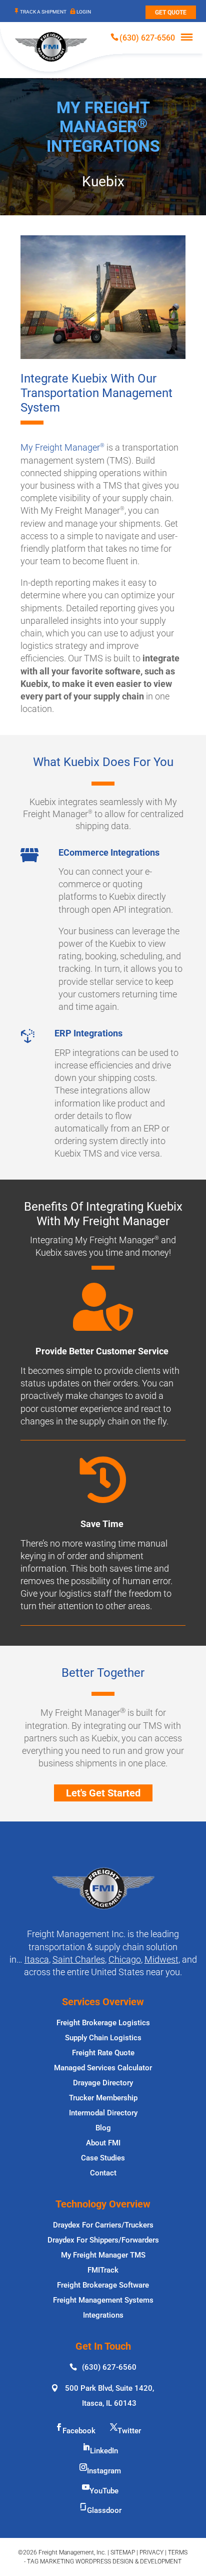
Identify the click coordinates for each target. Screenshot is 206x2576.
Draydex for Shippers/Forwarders (103, 2240)
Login (84, 12)
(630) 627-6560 (147, 38)
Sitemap (123, 2552)
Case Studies (103, 2158)
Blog (103, 2128)
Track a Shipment (43, 12)
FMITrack (103, 2270)
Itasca (37, 1959)
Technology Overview (103, 2204)
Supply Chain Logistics (103, 2038)
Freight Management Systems (103, 2300)
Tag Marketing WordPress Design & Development (104, 2561)
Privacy (151, 2552)
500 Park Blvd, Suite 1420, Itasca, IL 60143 (109, 2396)
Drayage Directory (103, 2083)
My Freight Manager (62, 447)
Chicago (125, 1959)
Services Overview (103, 2002)
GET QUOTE (171, 13)
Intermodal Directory (103, 2113)
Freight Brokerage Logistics (103, 2023)
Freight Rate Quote (103, 2053)
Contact (103, 2173)
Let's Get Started (103, 1793)
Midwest (161, 1959)
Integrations (103, 2315)
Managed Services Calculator (103, 2068)
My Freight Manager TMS (103, 2255)
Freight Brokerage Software (103, 2285)
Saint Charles (79, 1959)
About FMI (103, 2143)
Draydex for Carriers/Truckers (103, 2225)
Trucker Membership (103, 2098)
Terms (178, 2552)
